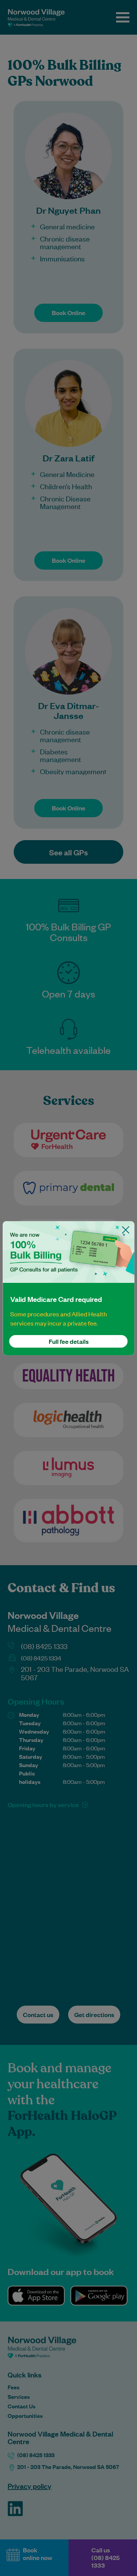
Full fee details (69, 1341)
